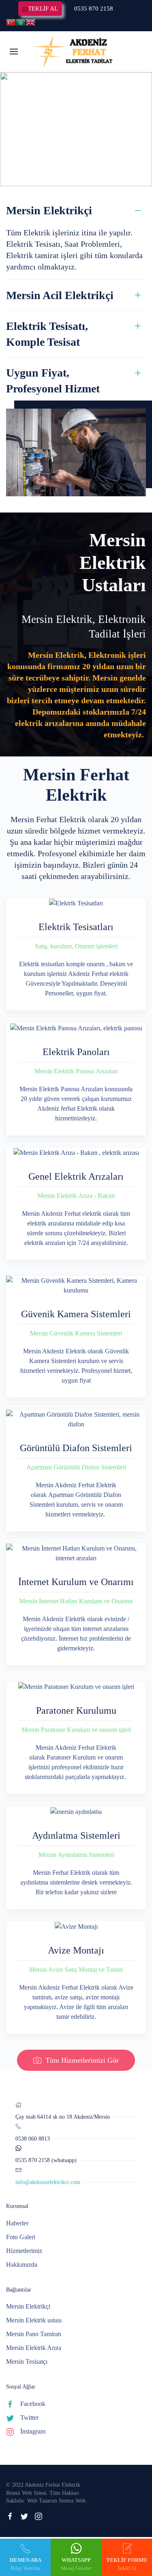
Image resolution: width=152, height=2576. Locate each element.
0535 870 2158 (94, 9)
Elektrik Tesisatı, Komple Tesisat (47, 334)
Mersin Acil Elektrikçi (60, 295)
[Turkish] (11, 22)
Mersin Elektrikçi (49, 210)
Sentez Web (72, 2501)
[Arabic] (21, 22)
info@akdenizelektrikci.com (48, 2182)
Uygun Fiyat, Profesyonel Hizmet (53, 381)
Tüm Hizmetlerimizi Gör (82, 2060)
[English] (30, 22)
